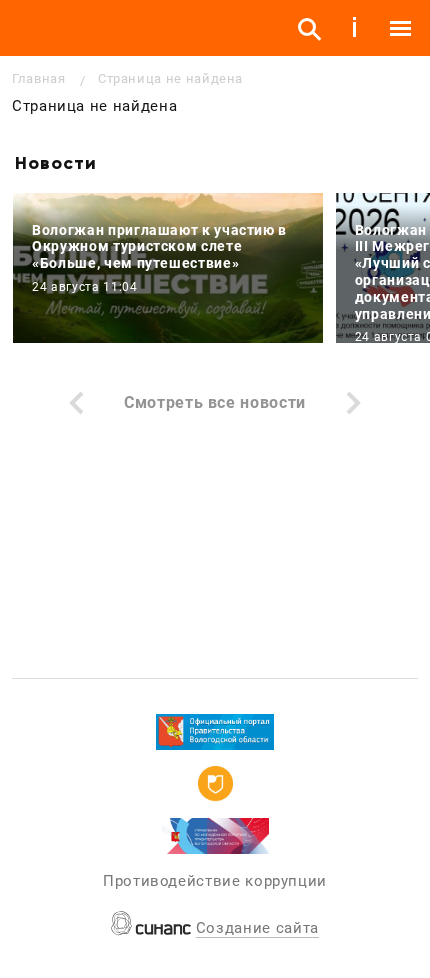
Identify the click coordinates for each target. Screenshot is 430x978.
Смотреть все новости (215, 402)
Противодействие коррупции (215, 881)
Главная (38, 78)
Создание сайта (257, 928)
